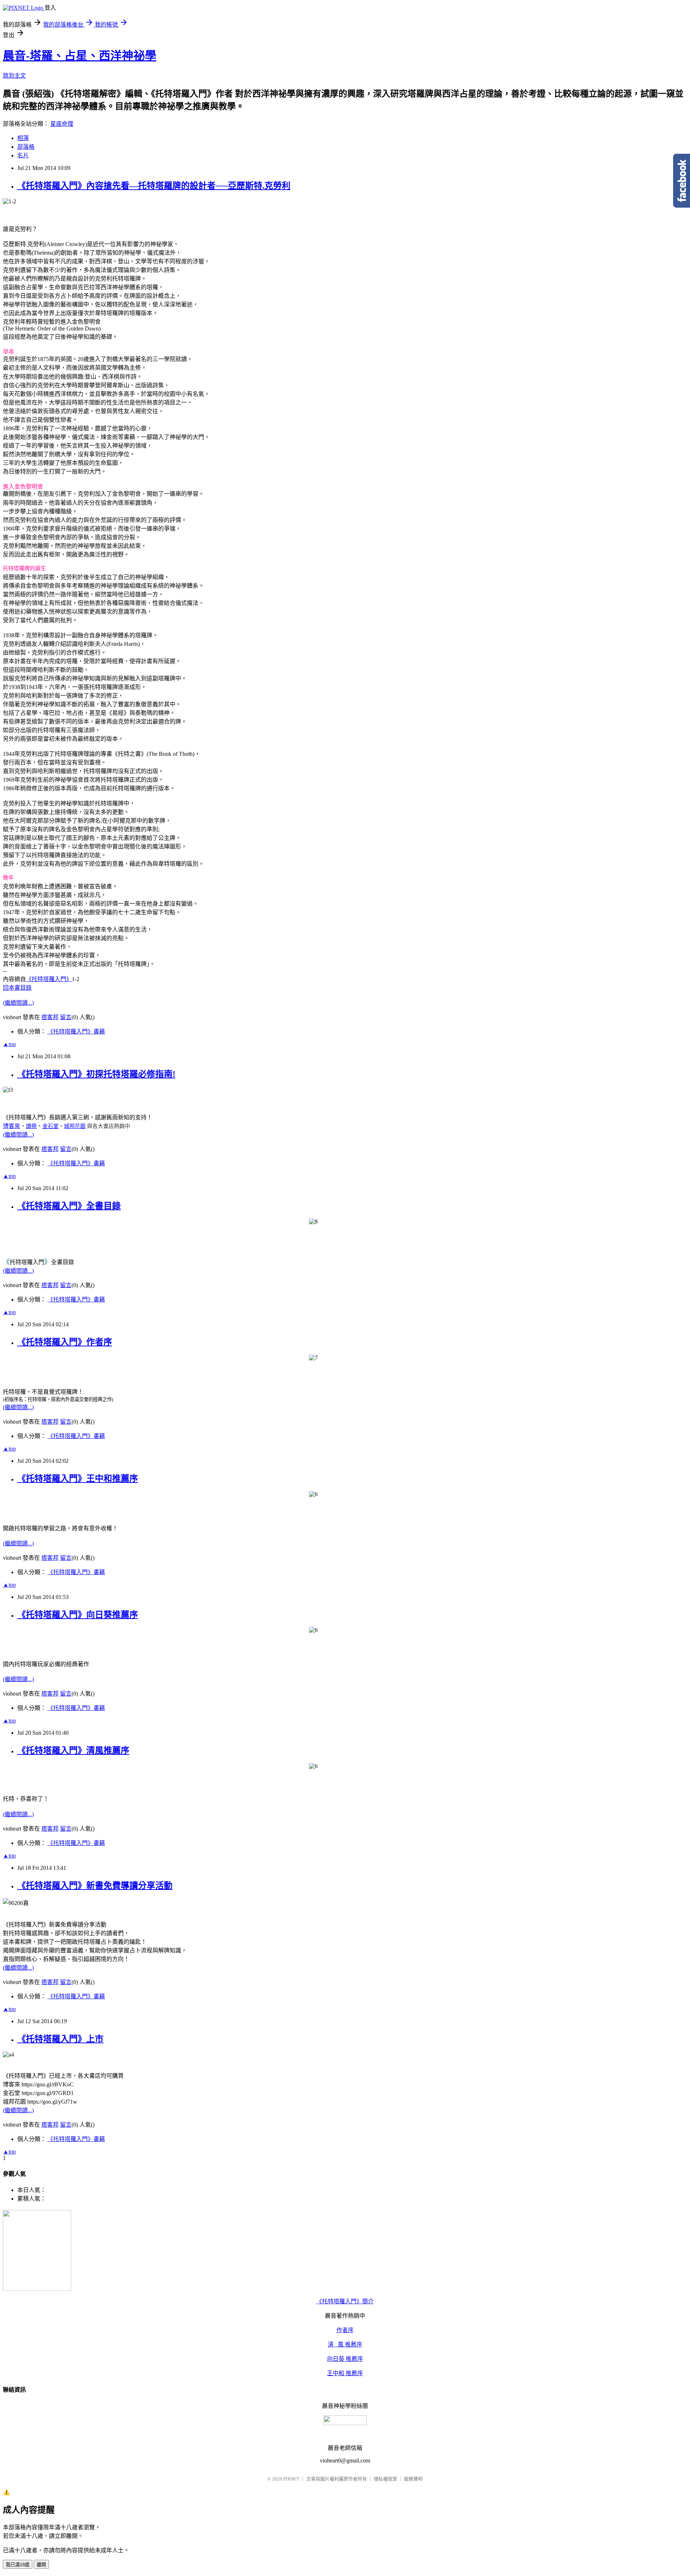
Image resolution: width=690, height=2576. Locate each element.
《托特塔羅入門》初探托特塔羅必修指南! (96, 1074)
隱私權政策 (385, 2479)
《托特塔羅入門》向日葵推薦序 (78, 1615)
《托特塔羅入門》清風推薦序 (73, 1751)
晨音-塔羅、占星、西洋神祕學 (80, 56)
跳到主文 (14, 76)
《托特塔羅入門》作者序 (65, 1342)
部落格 (26, 147)
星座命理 (62, 124)
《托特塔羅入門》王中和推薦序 (78, 1479)
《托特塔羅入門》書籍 (76, 1032)
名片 (23, 155)
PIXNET (291, 2479)
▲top (9, 1044)
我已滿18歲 (18, 2565)
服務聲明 (413, 2479)
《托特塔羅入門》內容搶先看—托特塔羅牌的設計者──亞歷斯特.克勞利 (154, 186)
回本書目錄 (17, 988)
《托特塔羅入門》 (49, 979)
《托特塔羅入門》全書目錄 (69, 1206)
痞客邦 (50, 1017)
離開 (41, 2565)
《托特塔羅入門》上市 (60, 2039)
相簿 (23, 138)
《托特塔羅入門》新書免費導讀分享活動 (95, 1886)
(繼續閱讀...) (18, 1003)
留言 (66, 1017)
